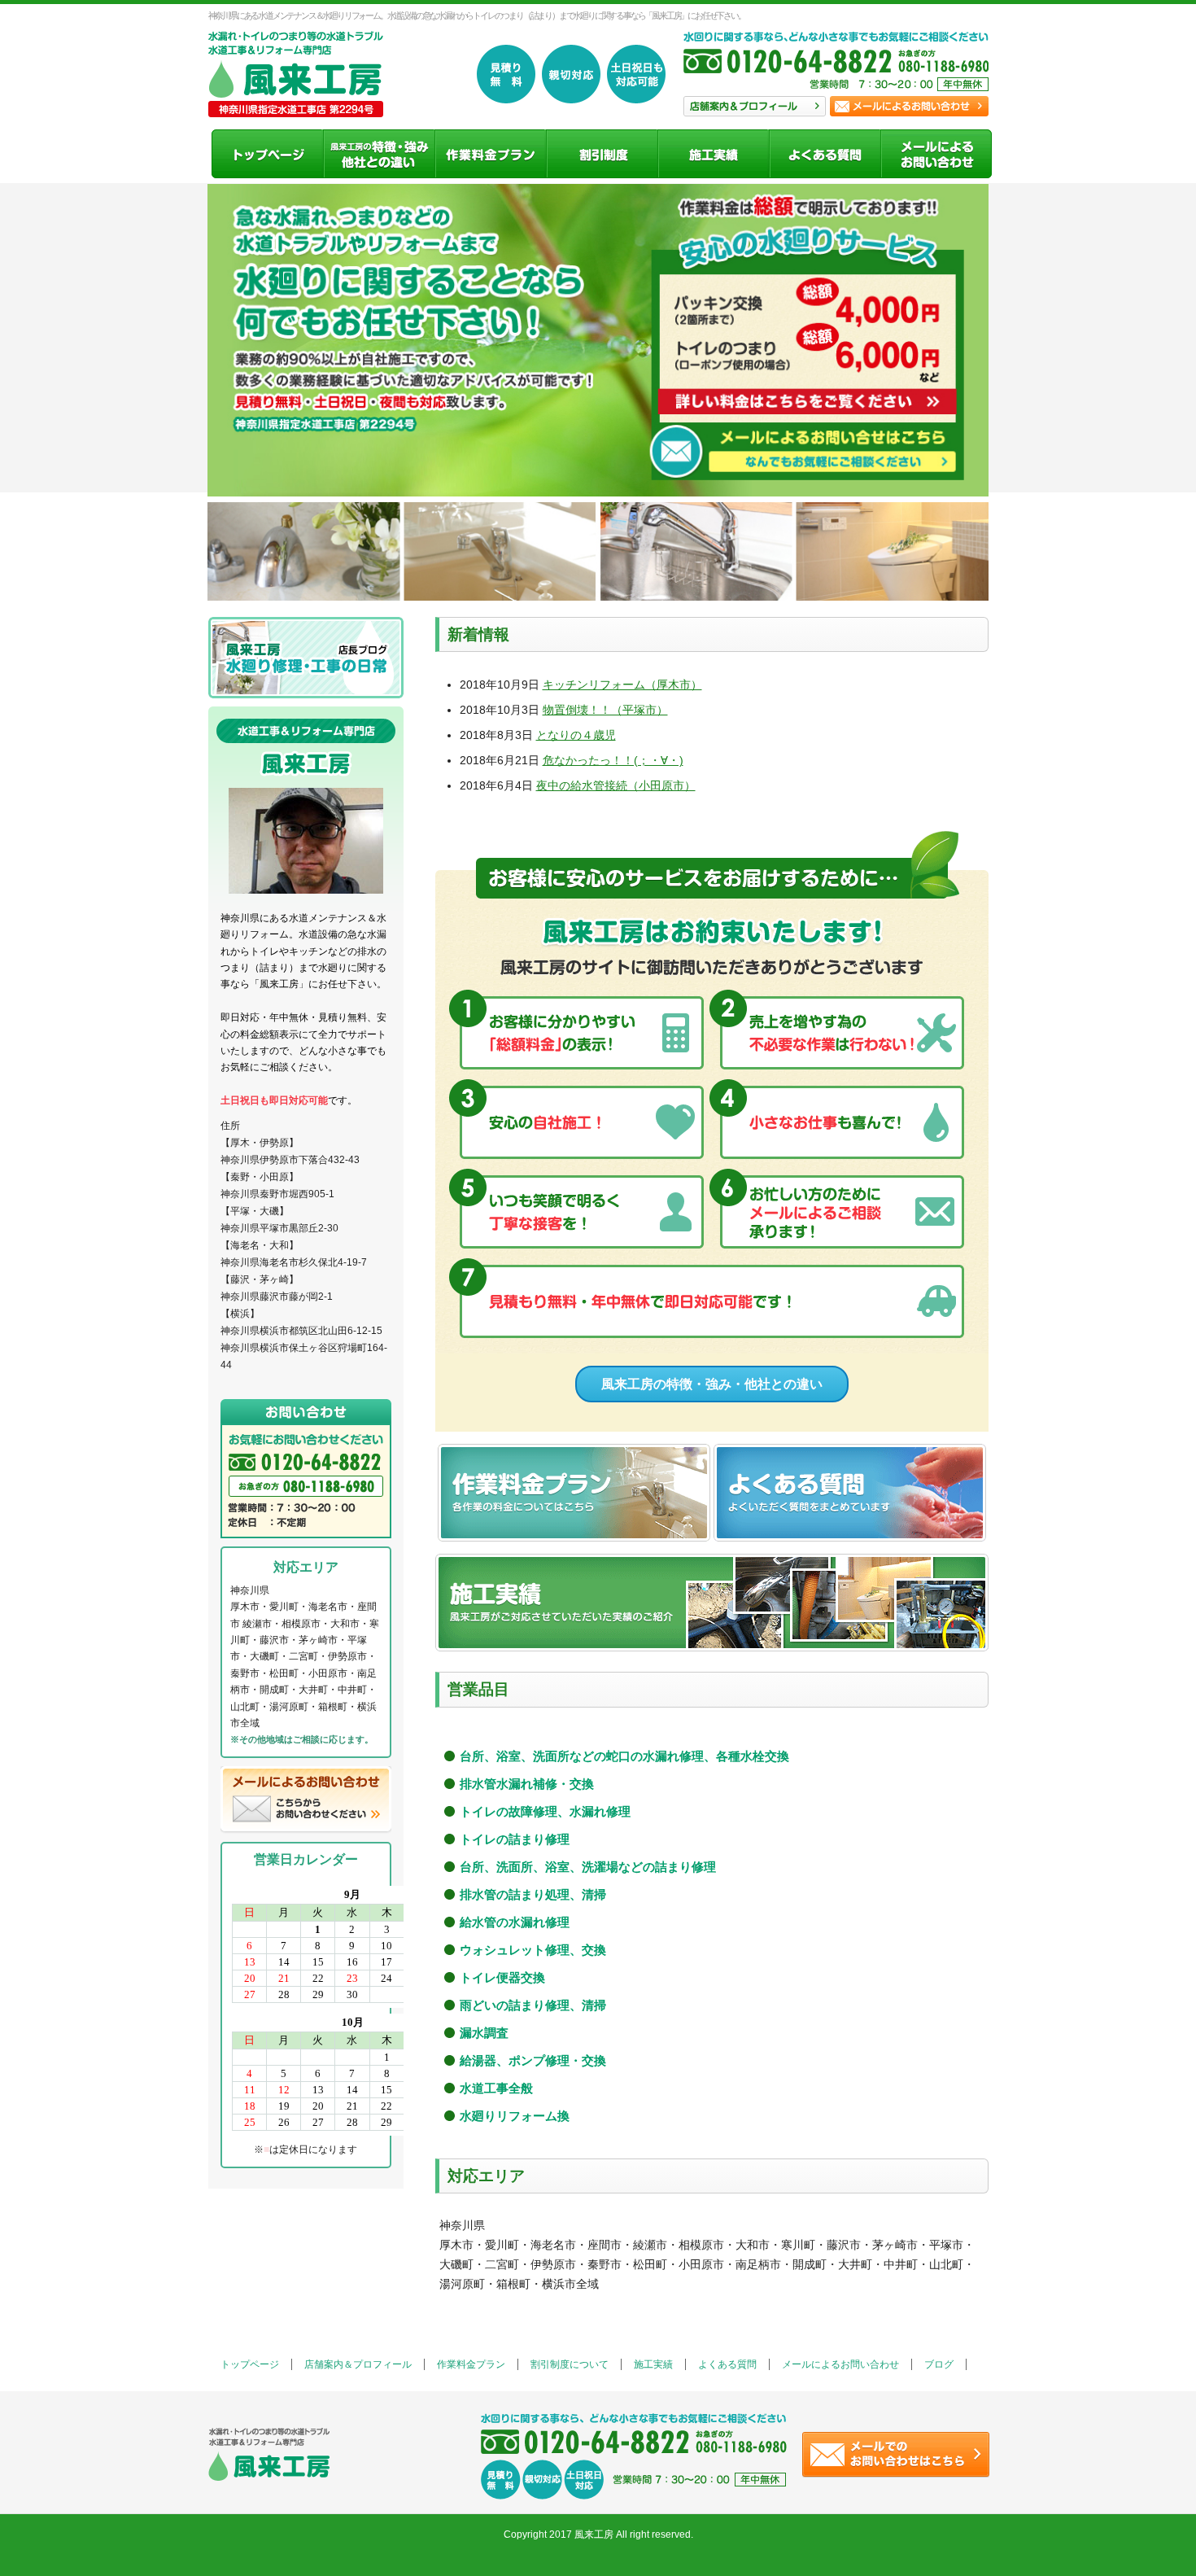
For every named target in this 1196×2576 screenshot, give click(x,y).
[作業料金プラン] (490, 154)
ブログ (939, 2364)
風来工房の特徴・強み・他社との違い (712, 1384)
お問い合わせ (909, 106)
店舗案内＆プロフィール (358, 2364)
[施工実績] (713, 154)
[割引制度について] (602, 154)
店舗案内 (755, 106)
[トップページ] (267, 154)
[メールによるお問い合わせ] (936, 154)
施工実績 (653, 2364)
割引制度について (570, 2364)
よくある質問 (727, 2364)
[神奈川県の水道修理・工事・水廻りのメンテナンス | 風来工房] (296, 99)
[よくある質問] (825, 154)
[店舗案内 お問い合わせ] (836, 70)
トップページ (250, 2364)
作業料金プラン (471, 2364)
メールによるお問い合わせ (840, 2364)
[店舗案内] (379, 154)
